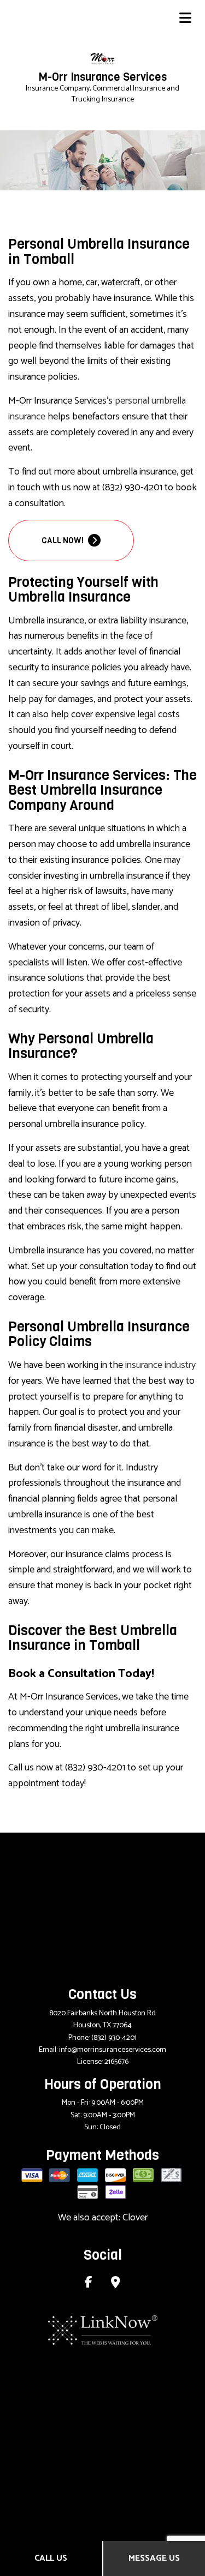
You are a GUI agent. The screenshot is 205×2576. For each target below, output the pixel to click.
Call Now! (63, 541)
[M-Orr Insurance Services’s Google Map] (116, 2284)
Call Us (51, 2558)
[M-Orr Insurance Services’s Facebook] (89, 2284)
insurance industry (160, 1365)
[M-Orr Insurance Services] (103, 59)
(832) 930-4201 (114, 2038)
